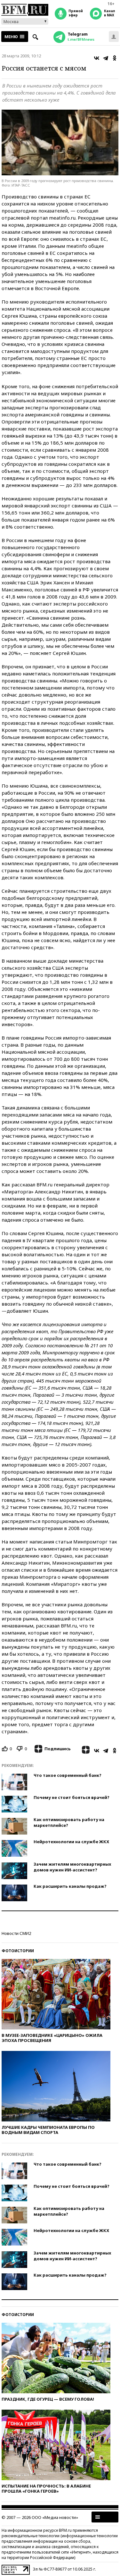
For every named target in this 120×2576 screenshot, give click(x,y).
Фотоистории (18, 1951)
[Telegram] (106, 58)
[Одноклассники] (115, 58)
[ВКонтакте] (97, 58)
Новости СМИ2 (16, 1933)
